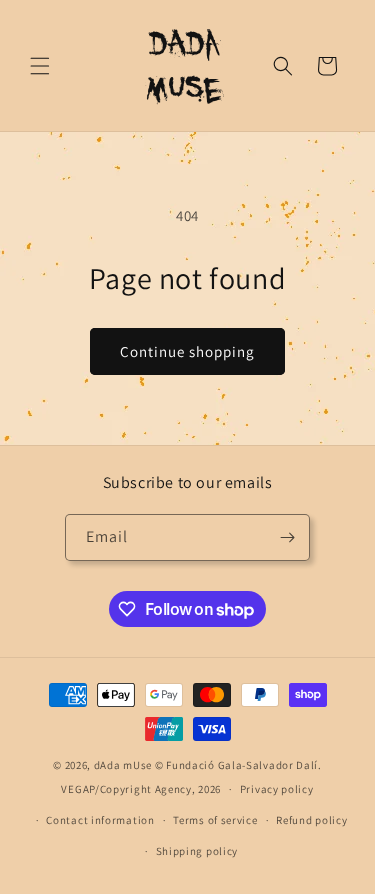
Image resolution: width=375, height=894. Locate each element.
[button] (40, 66)
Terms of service (215, 820)
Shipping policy (197, 851)
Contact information (100, 820)
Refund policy (311, 820)
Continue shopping (187, 351)
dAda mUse (123, 765)
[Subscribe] (287, 537)
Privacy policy (277, 789)
